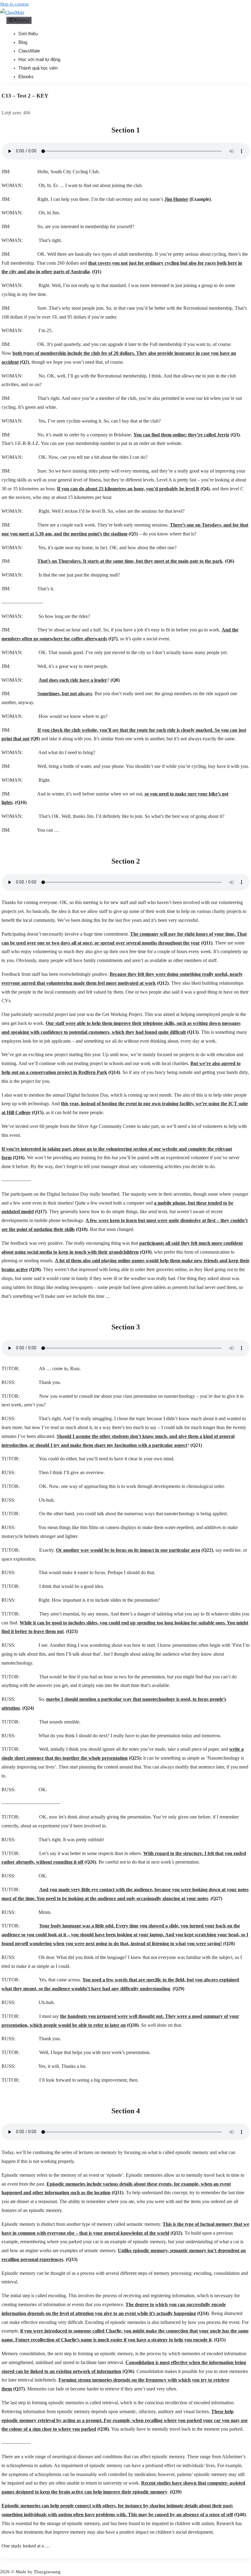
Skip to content (14, 4)
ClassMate (29, 51)
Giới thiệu (28, 34)
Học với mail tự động (39, 59)
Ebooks (26, 77)
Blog (23, 42)
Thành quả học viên (38, 68)
